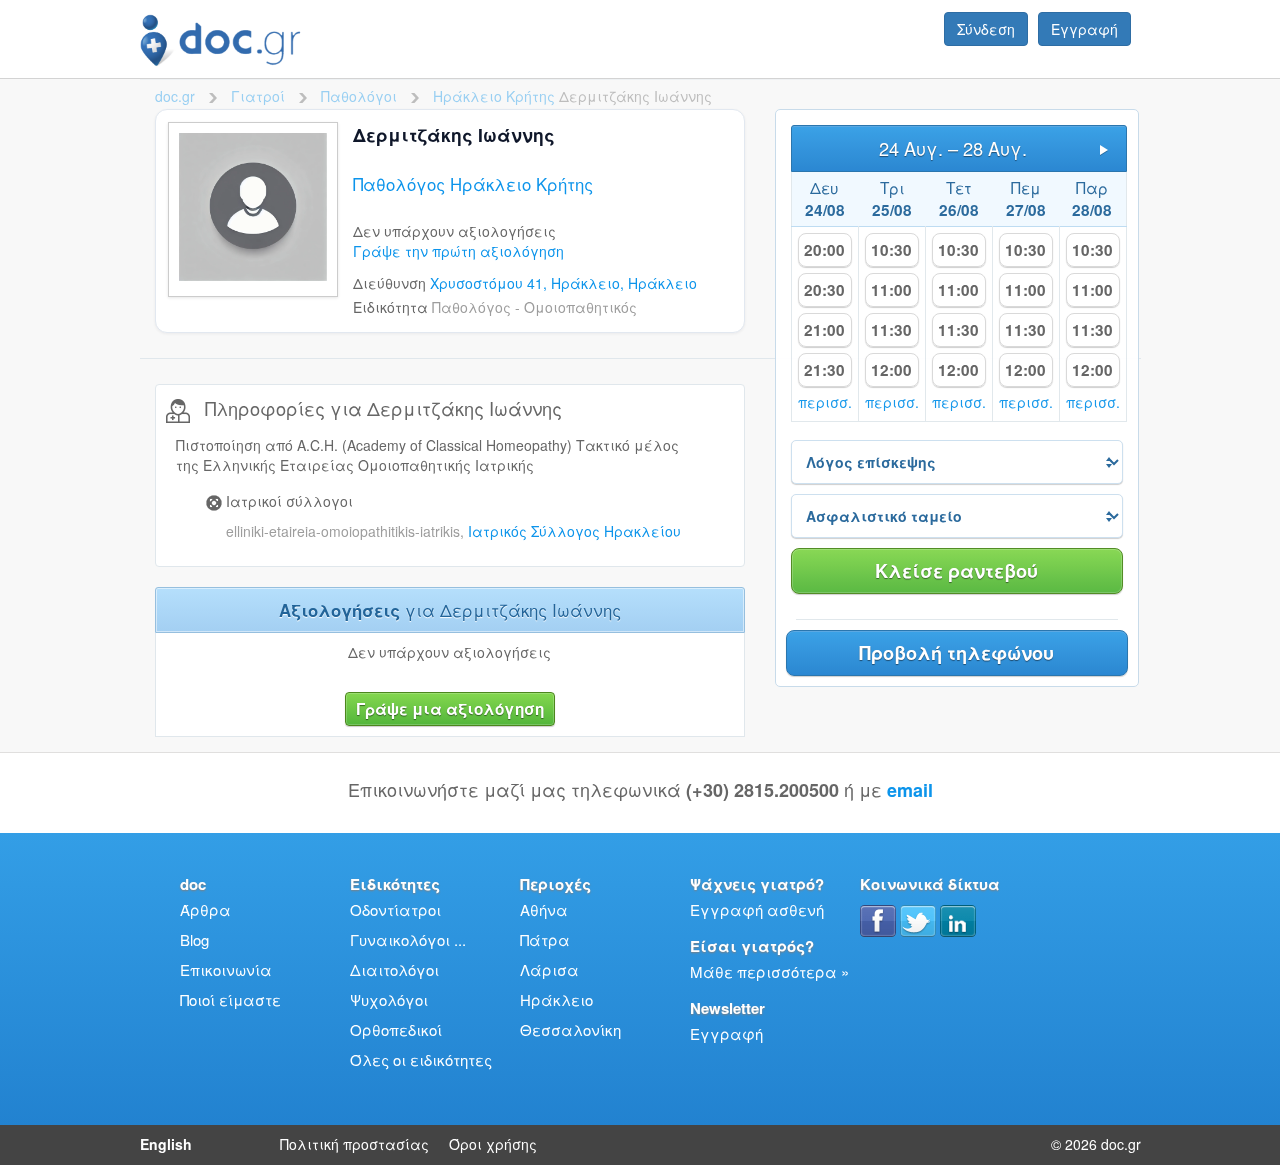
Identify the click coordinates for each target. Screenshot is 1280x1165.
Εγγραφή (1084, 29)
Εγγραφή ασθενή (757, 909)
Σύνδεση (986, 29)
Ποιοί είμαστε (230, 999)
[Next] (1104, 148)
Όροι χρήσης (493, 1144)
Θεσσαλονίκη (570, 1029)
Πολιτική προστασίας (354, 1144)
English (166, 1144)
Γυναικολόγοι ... (408, 939)
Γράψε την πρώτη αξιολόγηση (458, 251)
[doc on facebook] (878, 921)
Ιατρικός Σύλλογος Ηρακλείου (574, 531)
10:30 (891, 250)
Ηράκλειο (556, 999)
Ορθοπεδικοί (396, 1029)
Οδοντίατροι (395, 909)
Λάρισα (549, 969)
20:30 (824, 290)
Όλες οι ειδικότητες (421, 1059)
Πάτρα (545, 939)
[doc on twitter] (918, 921)
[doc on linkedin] (958, 921)
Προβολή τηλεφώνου (956, 653)
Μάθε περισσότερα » (769, 971)
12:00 (891, 370)
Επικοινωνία (226, 969)
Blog (194, 939)
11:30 (891, 330)
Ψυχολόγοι (389, 999)
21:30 (824, 370)
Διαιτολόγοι (394, 969)
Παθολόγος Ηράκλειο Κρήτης (473, 184)
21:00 (824, 330)
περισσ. (825, 402)
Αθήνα (544, 909)
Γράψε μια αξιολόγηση (450, 709)
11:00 (891, 290)
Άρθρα (205, 909)
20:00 (824, 250)
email (910, 790)
